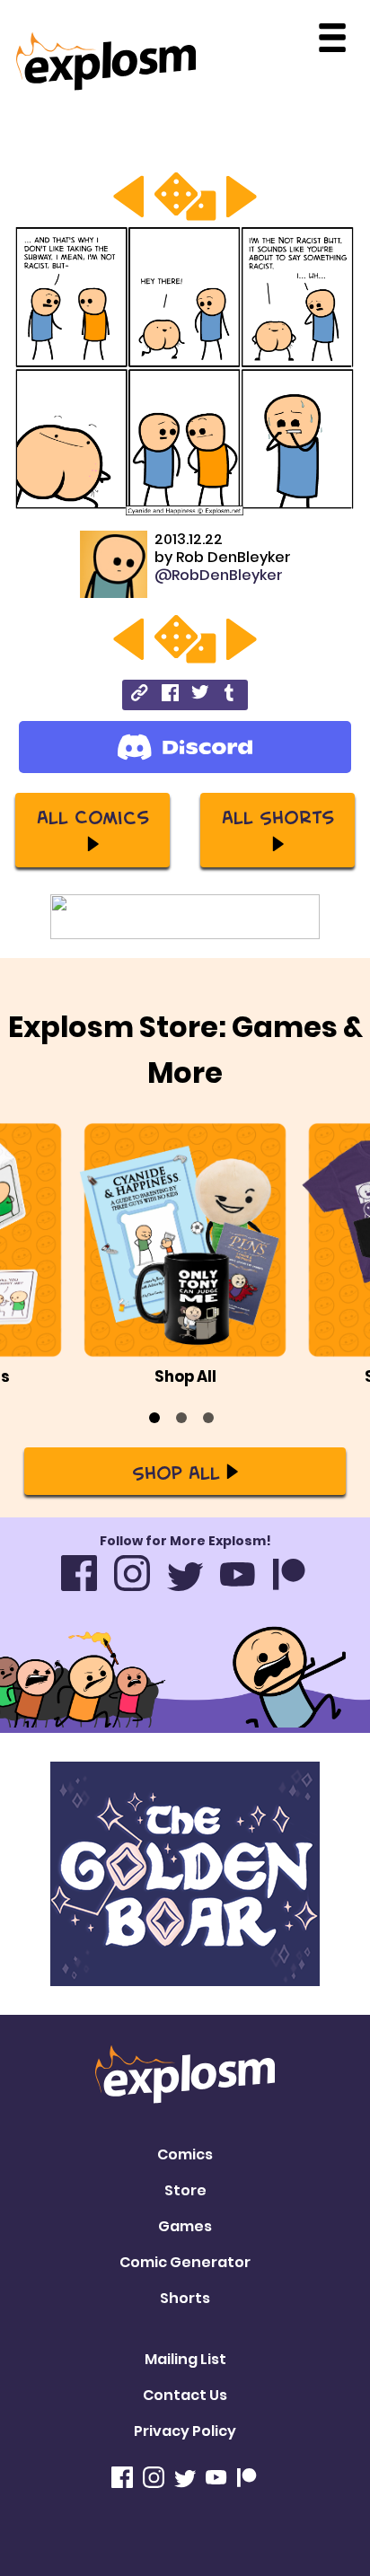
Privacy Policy (185, 2431)
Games (185, 2226)
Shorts (185, 2298)
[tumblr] (230, 695)
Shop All (176, 1472)
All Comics (93, 816)
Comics (185, 2154)
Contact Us (185, 2395)
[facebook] (170, 695)
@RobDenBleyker (219, 575)
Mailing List (185, 2359)
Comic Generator (185, 2262)
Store (185, 2190)
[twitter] (200, 695)
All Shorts (278, 816)
